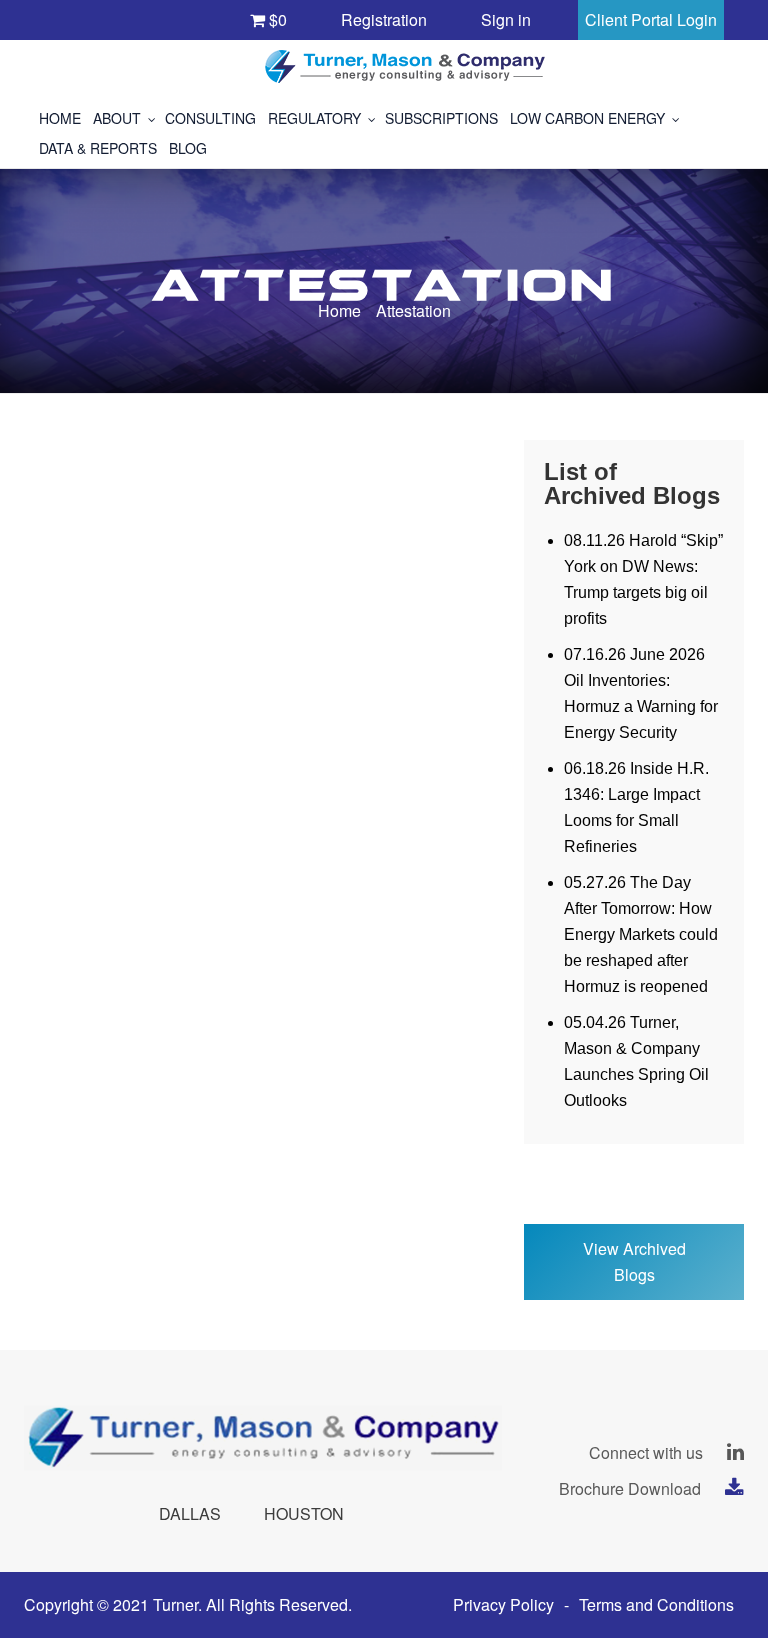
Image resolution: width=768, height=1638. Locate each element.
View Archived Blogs (634, 1261)
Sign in (506, 19)
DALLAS (190, 1513)
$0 (276, 19)
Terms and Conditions (656, 1604)
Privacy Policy (503, 1604)
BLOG (188, 148)
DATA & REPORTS (98, 148)
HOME (60, 118)
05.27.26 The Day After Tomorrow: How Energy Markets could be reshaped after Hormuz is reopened (641, 934)
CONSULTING (210, 118)
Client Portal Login (651, 19)
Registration (384, 19)
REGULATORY (314, 118)
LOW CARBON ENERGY (587, 118)
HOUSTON (304, 1513)
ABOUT (117, 118)
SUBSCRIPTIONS (441, 118)
